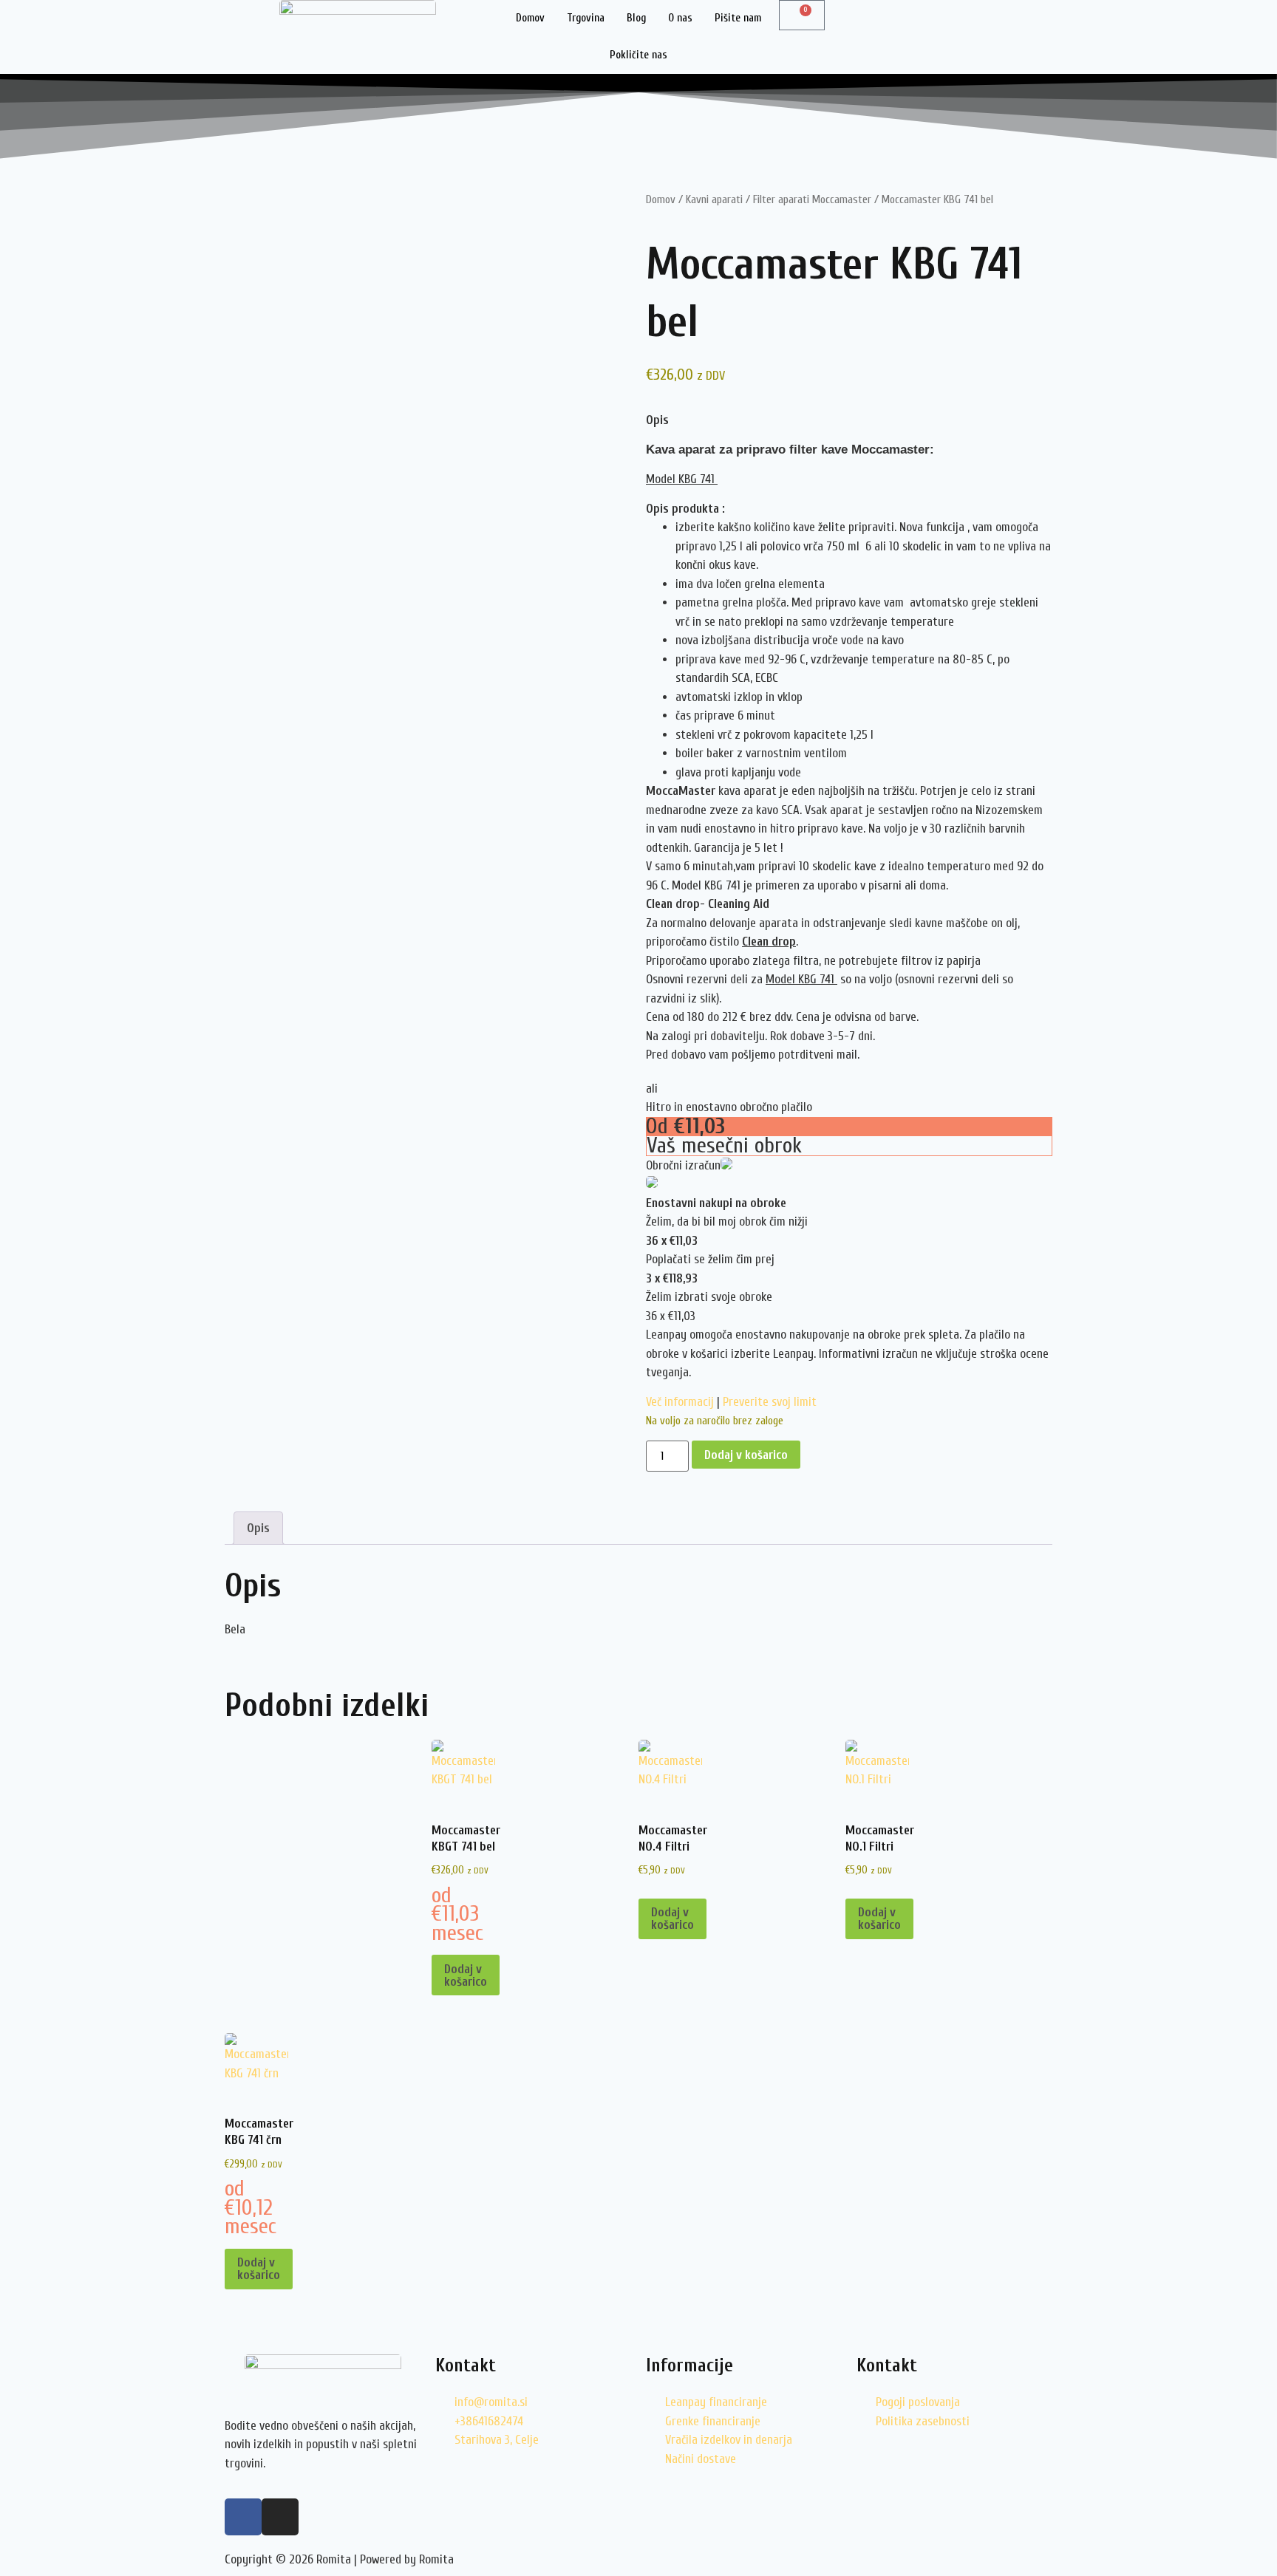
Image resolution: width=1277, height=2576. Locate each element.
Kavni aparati (714, 199)
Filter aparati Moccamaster (812, 199)
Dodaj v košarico (746, 1455)
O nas (680, 18)
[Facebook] (243, 2517)
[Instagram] (280, 2517)
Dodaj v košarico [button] (466, 1975)
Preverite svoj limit (770, 1402)
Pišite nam (738, 18)
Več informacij (680, 1402)
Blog (636, 18)
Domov (530, 18)
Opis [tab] (258, 1528)
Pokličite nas (638, 55)
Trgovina (586, 18)
